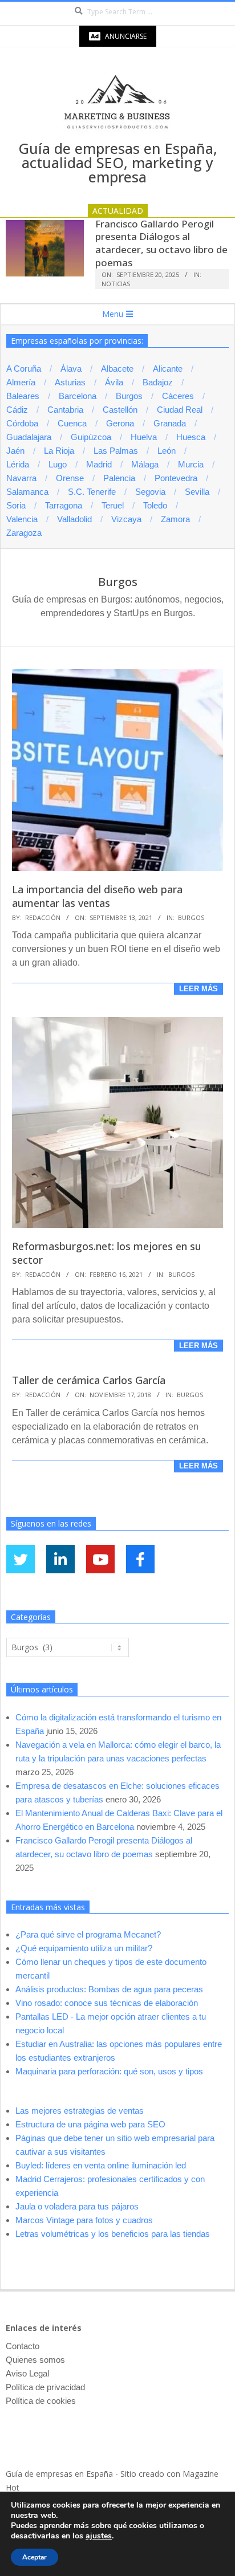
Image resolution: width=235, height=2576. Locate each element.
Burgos (191, 917)
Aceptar (35, 2557)
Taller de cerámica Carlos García (89, 1380)
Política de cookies (41, 2401)
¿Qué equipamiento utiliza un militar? (84, 1948)
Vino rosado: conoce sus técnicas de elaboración (107, 2003)
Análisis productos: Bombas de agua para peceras (109, 1989)
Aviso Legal (27, 2373)
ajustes (99, 2536)
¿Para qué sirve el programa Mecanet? (88, 1934)
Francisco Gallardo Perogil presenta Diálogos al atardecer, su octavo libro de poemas (161, 243)
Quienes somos (35, 2360)
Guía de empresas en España (59, 2474)
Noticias (116, 284)
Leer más (198, 989)
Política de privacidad (45, 2387)
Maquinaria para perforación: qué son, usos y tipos (109, 2071)
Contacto (23, 2346)
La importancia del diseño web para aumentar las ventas (97, 896)
